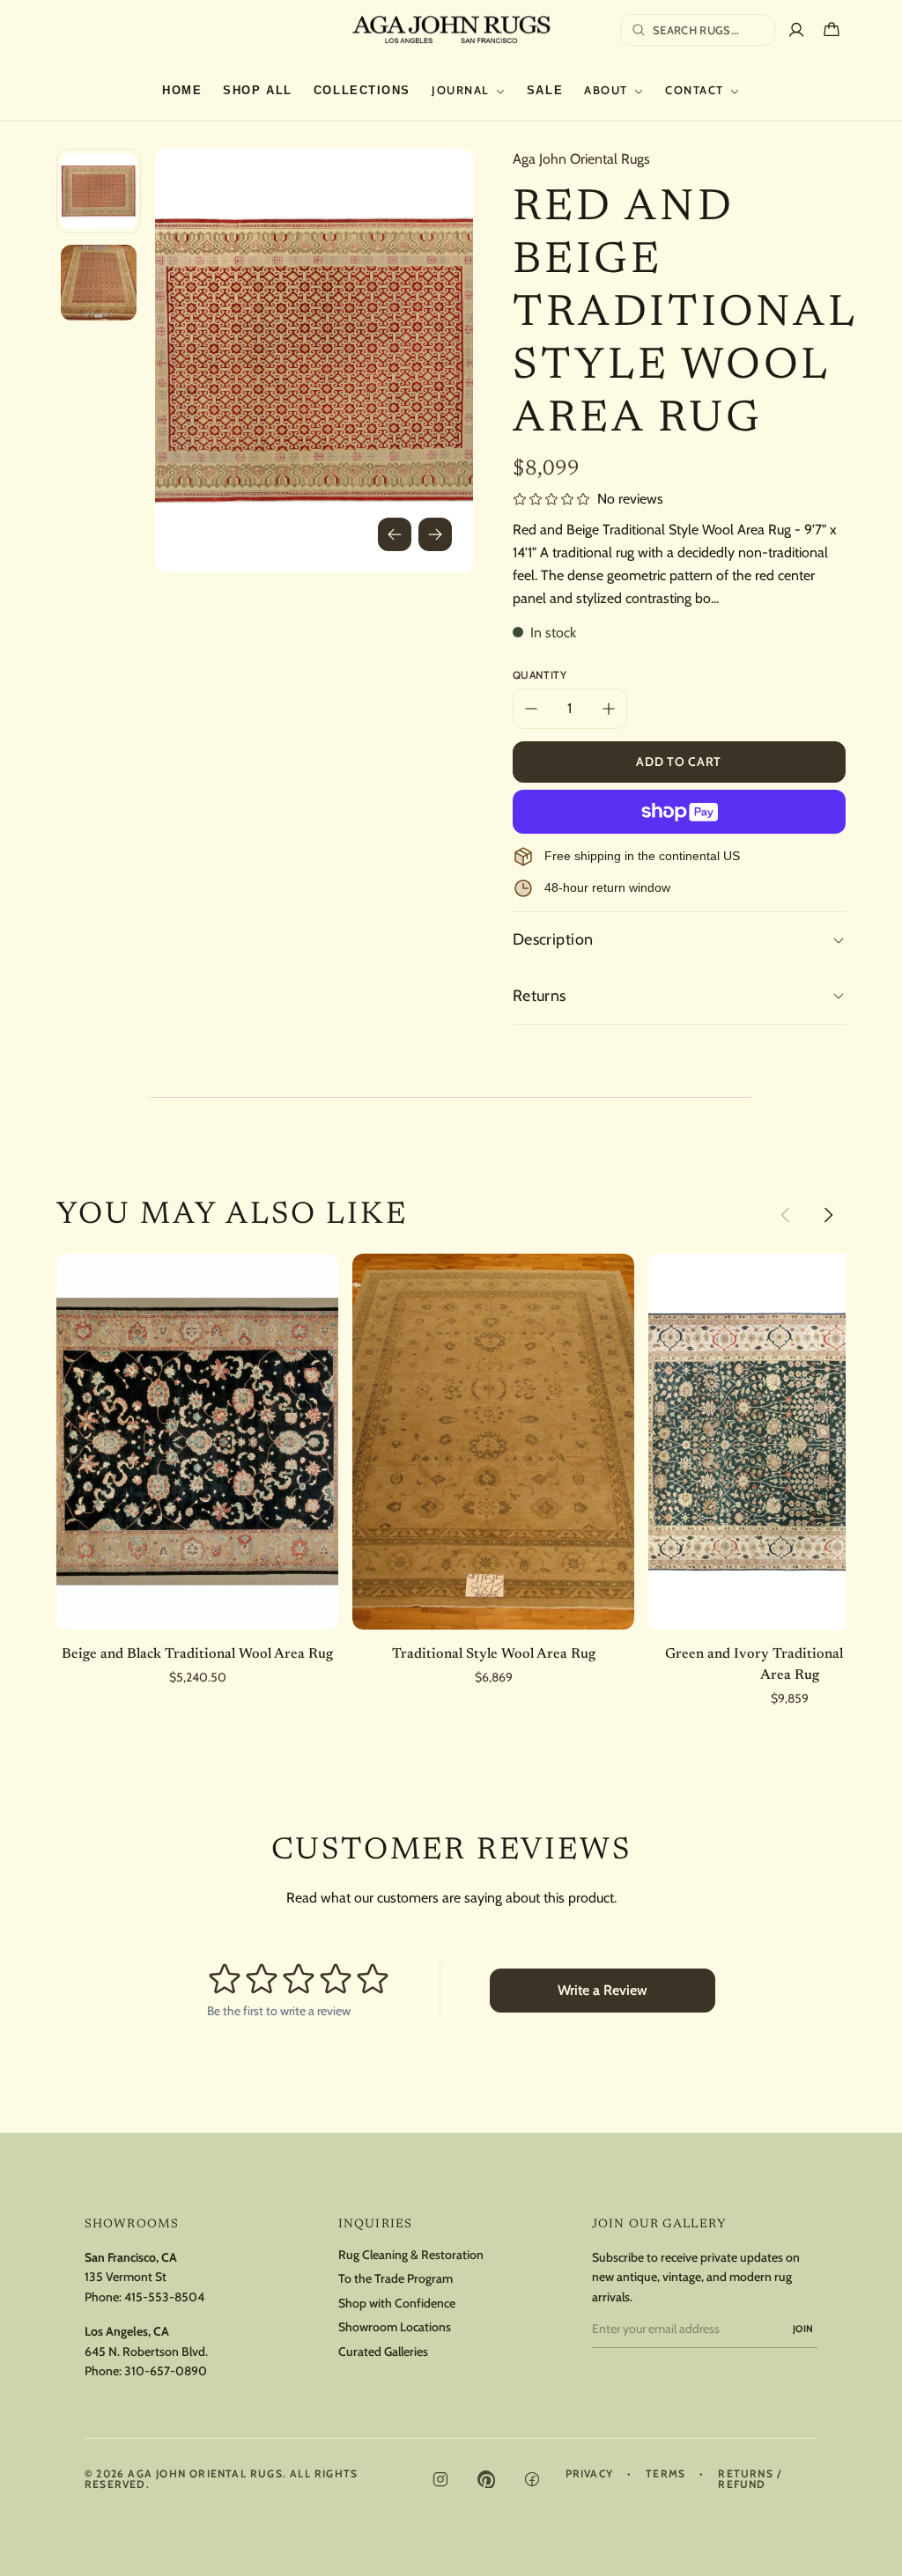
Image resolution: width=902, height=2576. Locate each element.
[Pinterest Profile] (486, 2479)
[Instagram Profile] (440, 2479)
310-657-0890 (166, 2371)
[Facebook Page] (532, 2479)
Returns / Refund (750, 2479)
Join (803, 2329)
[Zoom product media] (435, 187)
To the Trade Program (396, 2279)
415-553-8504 (164, 2297)
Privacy (589, 2474)
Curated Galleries (383, 2352)
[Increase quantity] (609, 709)
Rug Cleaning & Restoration (411, 2255)
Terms (665, 2474)
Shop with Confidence (397, 2304)
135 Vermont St (126, 2277)
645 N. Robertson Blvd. (146, 2352)
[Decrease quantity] (531, 709)
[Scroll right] (828, 1215)
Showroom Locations (395, 2327)
